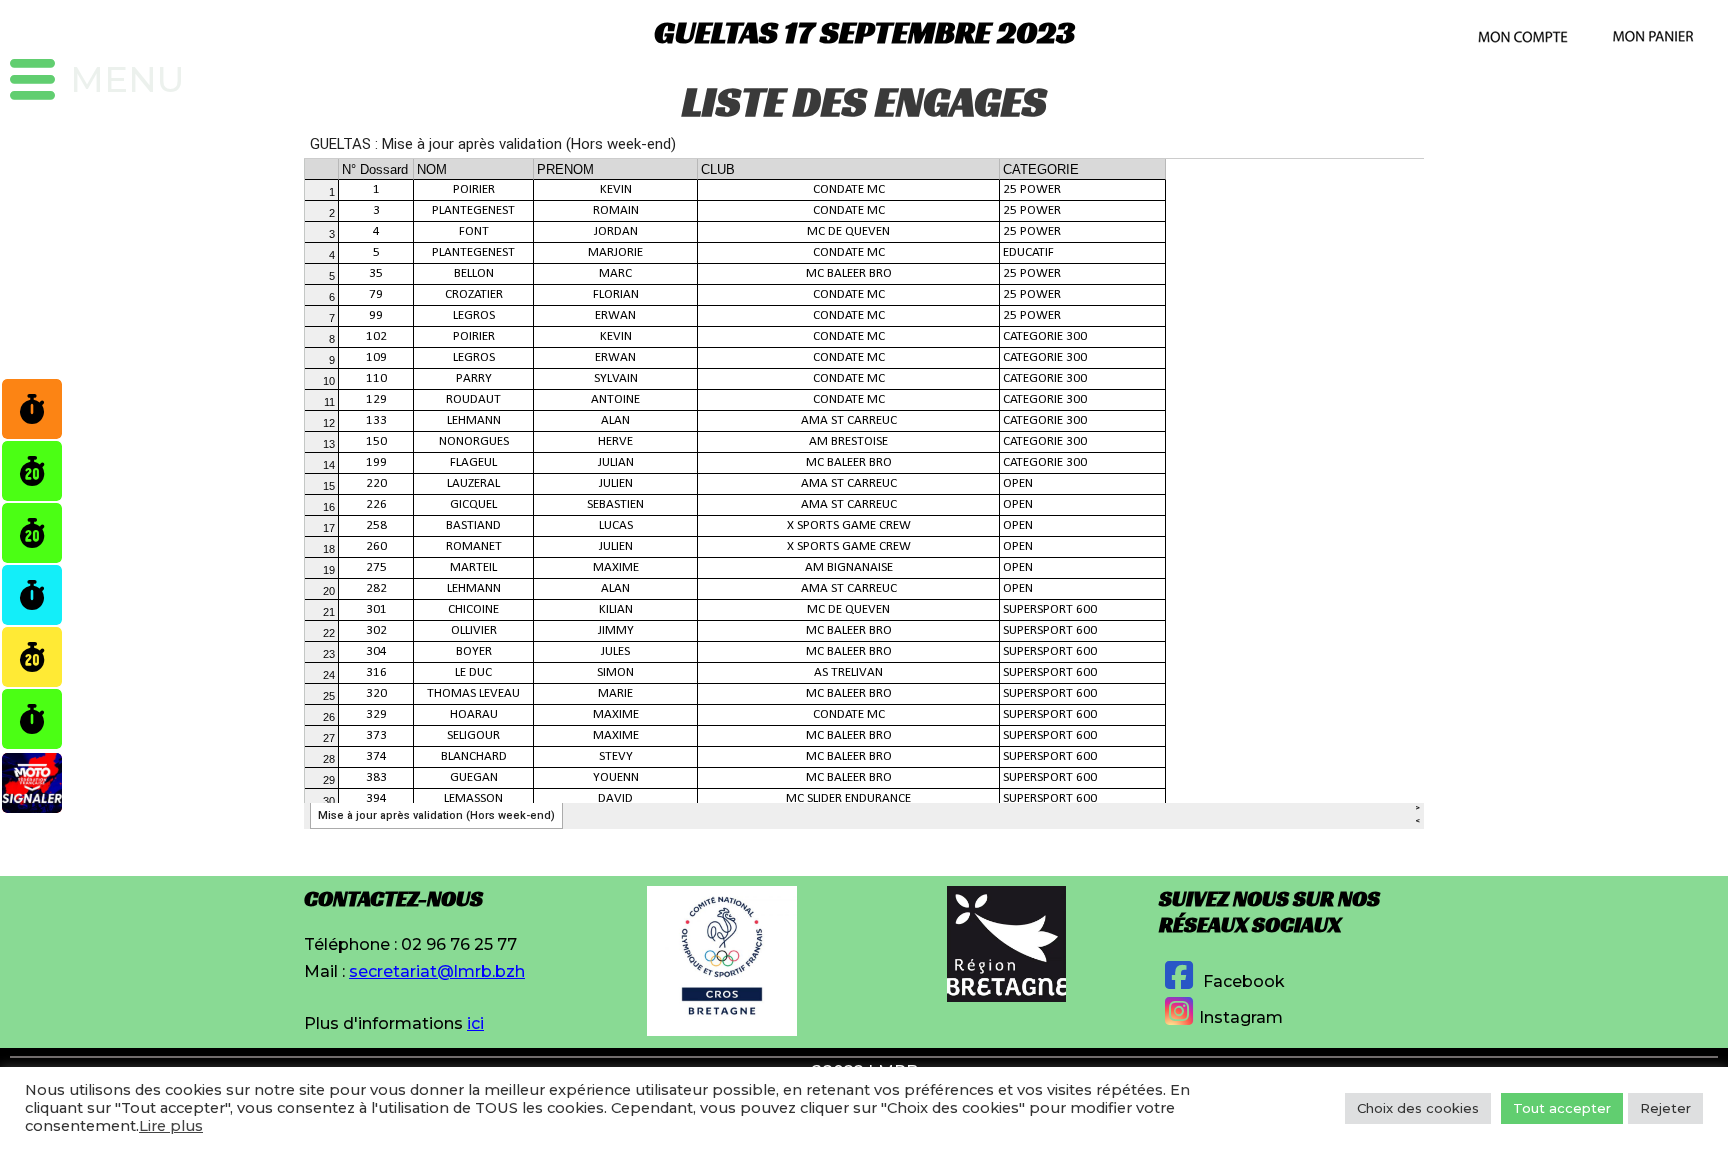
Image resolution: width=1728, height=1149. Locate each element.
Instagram (1241, 1017)
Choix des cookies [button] (1418, 1108)
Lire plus (171, 1126)
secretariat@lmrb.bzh (437, 971)
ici (475, 1023)
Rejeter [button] (1665, 1108)
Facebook (1242, 981)
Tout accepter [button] (1562, 1108)
